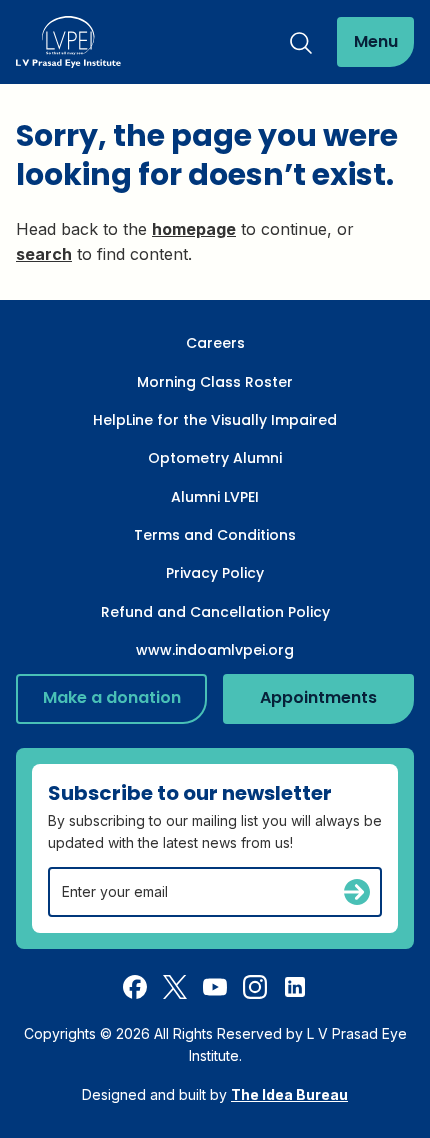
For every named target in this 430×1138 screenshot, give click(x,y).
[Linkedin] (295, 986)
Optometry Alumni (215, 458)
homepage (194, 229)
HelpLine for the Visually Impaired (215, 420)
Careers (215, 343)
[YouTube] (215, 986)
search (44, 254)
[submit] (357, 892)
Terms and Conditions (215, 535)
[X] (175, 986)
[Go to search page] (301, 42)
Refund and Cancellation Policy (215, 612)
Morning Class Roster (215, 382)
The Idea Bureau (289, 1094)
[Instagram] (255, 986)
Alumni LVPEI (215, 497)
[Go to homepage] (68, 42)
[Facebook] (135, 986)
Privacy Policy (215, 573)
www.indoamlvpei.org (215, 650)
